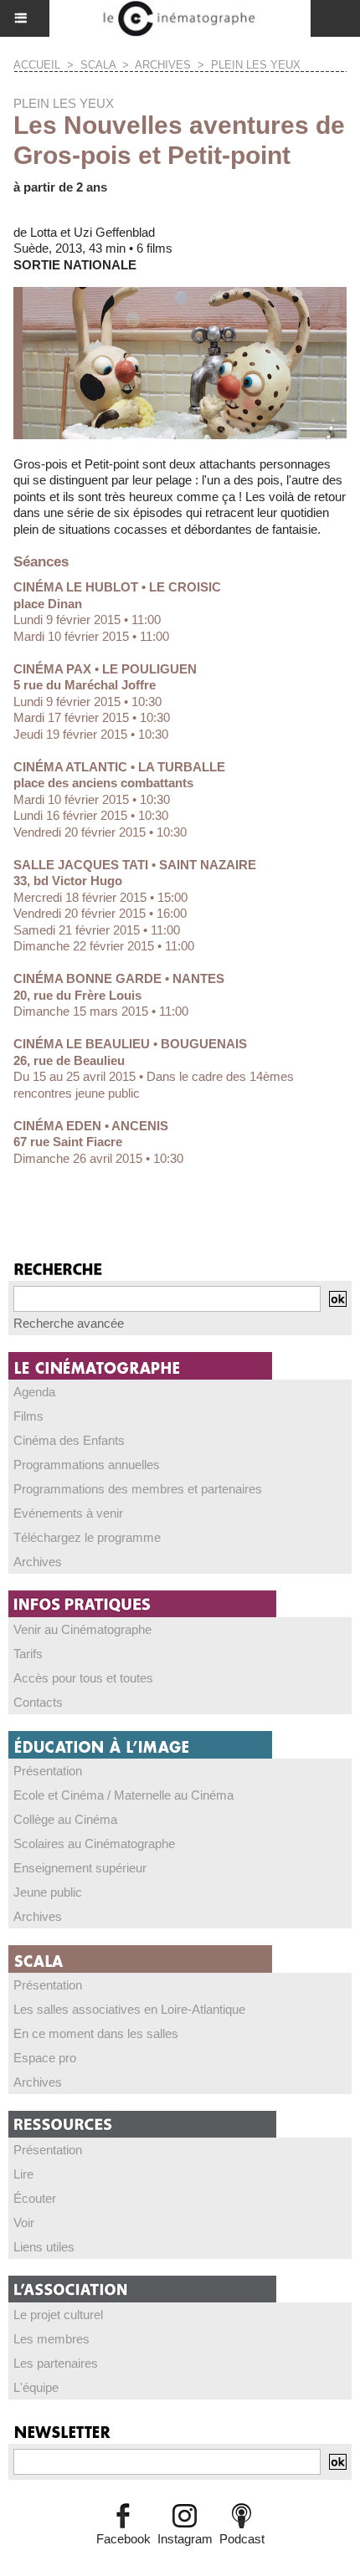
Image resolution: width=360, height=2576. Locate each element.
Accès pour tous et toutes (83, 1678)
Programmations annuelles (87, 1465)
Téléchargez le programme (87, 1537)
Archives (163, 65)
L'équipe (36, 2387)
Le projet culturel (58, 2315)
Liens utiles (44, 2247)
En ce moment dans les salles (96, 2033)
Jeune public (48, 1892)
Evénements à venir (68, 1513)
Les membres (51, 2339)
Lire (23, 2174)
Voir (24, 2223)
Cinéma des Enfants (69, 1440)
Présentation (48, 1771)
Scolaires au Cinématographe (94, 1844)
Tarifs (28, 1654)
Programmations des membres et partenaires (138, 1489)
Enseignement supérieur (80, 1868)
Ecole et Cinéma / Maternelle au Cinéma (123, 1795)
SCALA (98, 65)
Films (28, 1416)
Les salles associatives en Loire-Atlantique (129, 2009)
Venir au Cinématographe (82, 1629)
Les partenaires (56, 2363)
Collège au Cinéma (65, 1819)
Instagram (185, 2539)
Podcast (242, 2539)
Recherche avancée (69, 1323)
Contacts (38, 1702)
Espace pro (45, 2058)
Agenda (34, 1392)
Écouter (35, 2198)
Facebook (123, 2539)
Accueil (37, 65)
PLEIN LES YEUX (256, 65)
